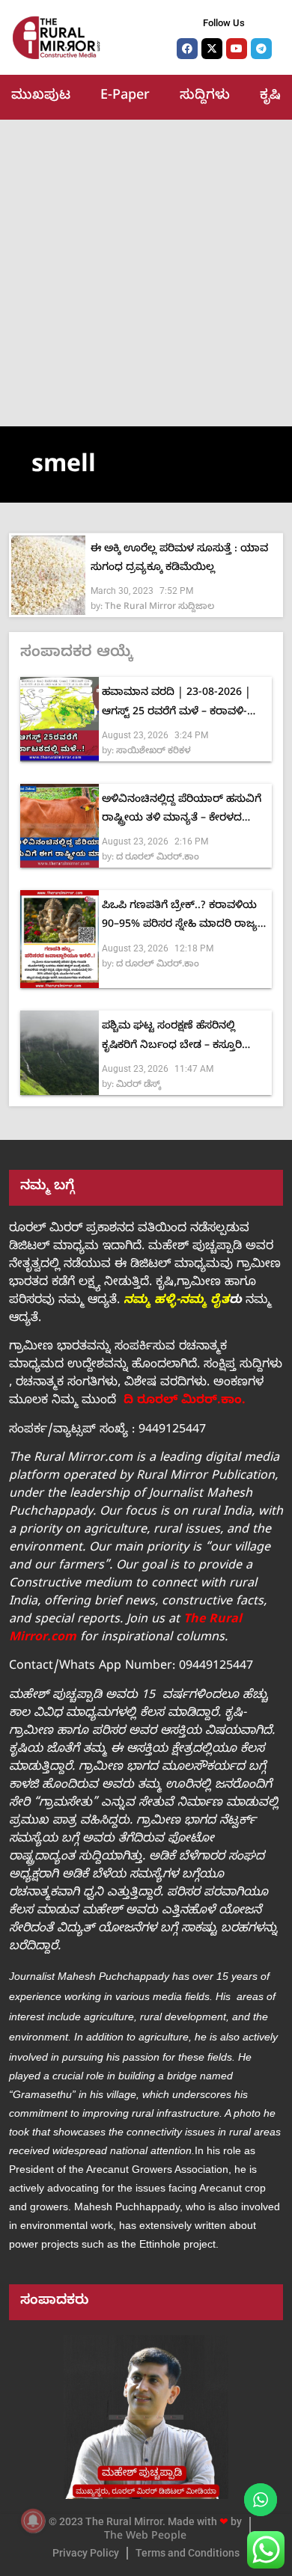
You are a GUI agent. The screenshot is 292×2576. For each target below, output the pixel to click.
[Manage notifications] (33, 2521)
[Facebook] (187, 49)
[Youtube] (237, 49)
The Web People (145, 2537)
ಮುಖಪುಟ (41, 97)
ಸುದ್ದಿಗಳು (205, 97)
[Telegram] (261, 49)
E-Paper (125, 97)
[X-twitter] (212, 49)
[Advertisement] (146, 273)
